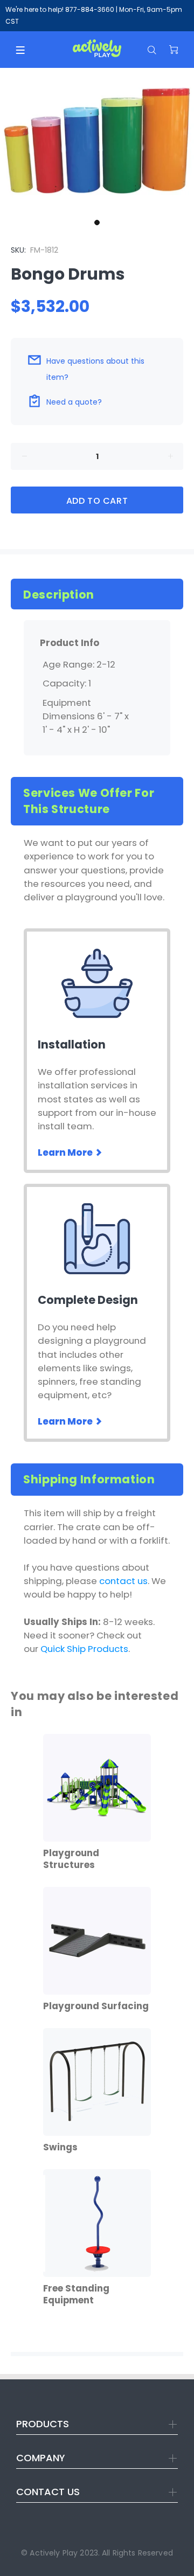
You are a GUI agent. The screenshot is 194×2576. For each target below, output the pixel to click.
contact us (123, 1581)
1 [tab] (97, 223)
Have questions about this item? (95, 369)
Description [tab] (59, 595)
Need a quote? (74, 402)
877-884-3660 (90, 9)
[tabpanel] (97, 141)
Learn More (66, 1152)
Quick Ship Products (84, 1649)
